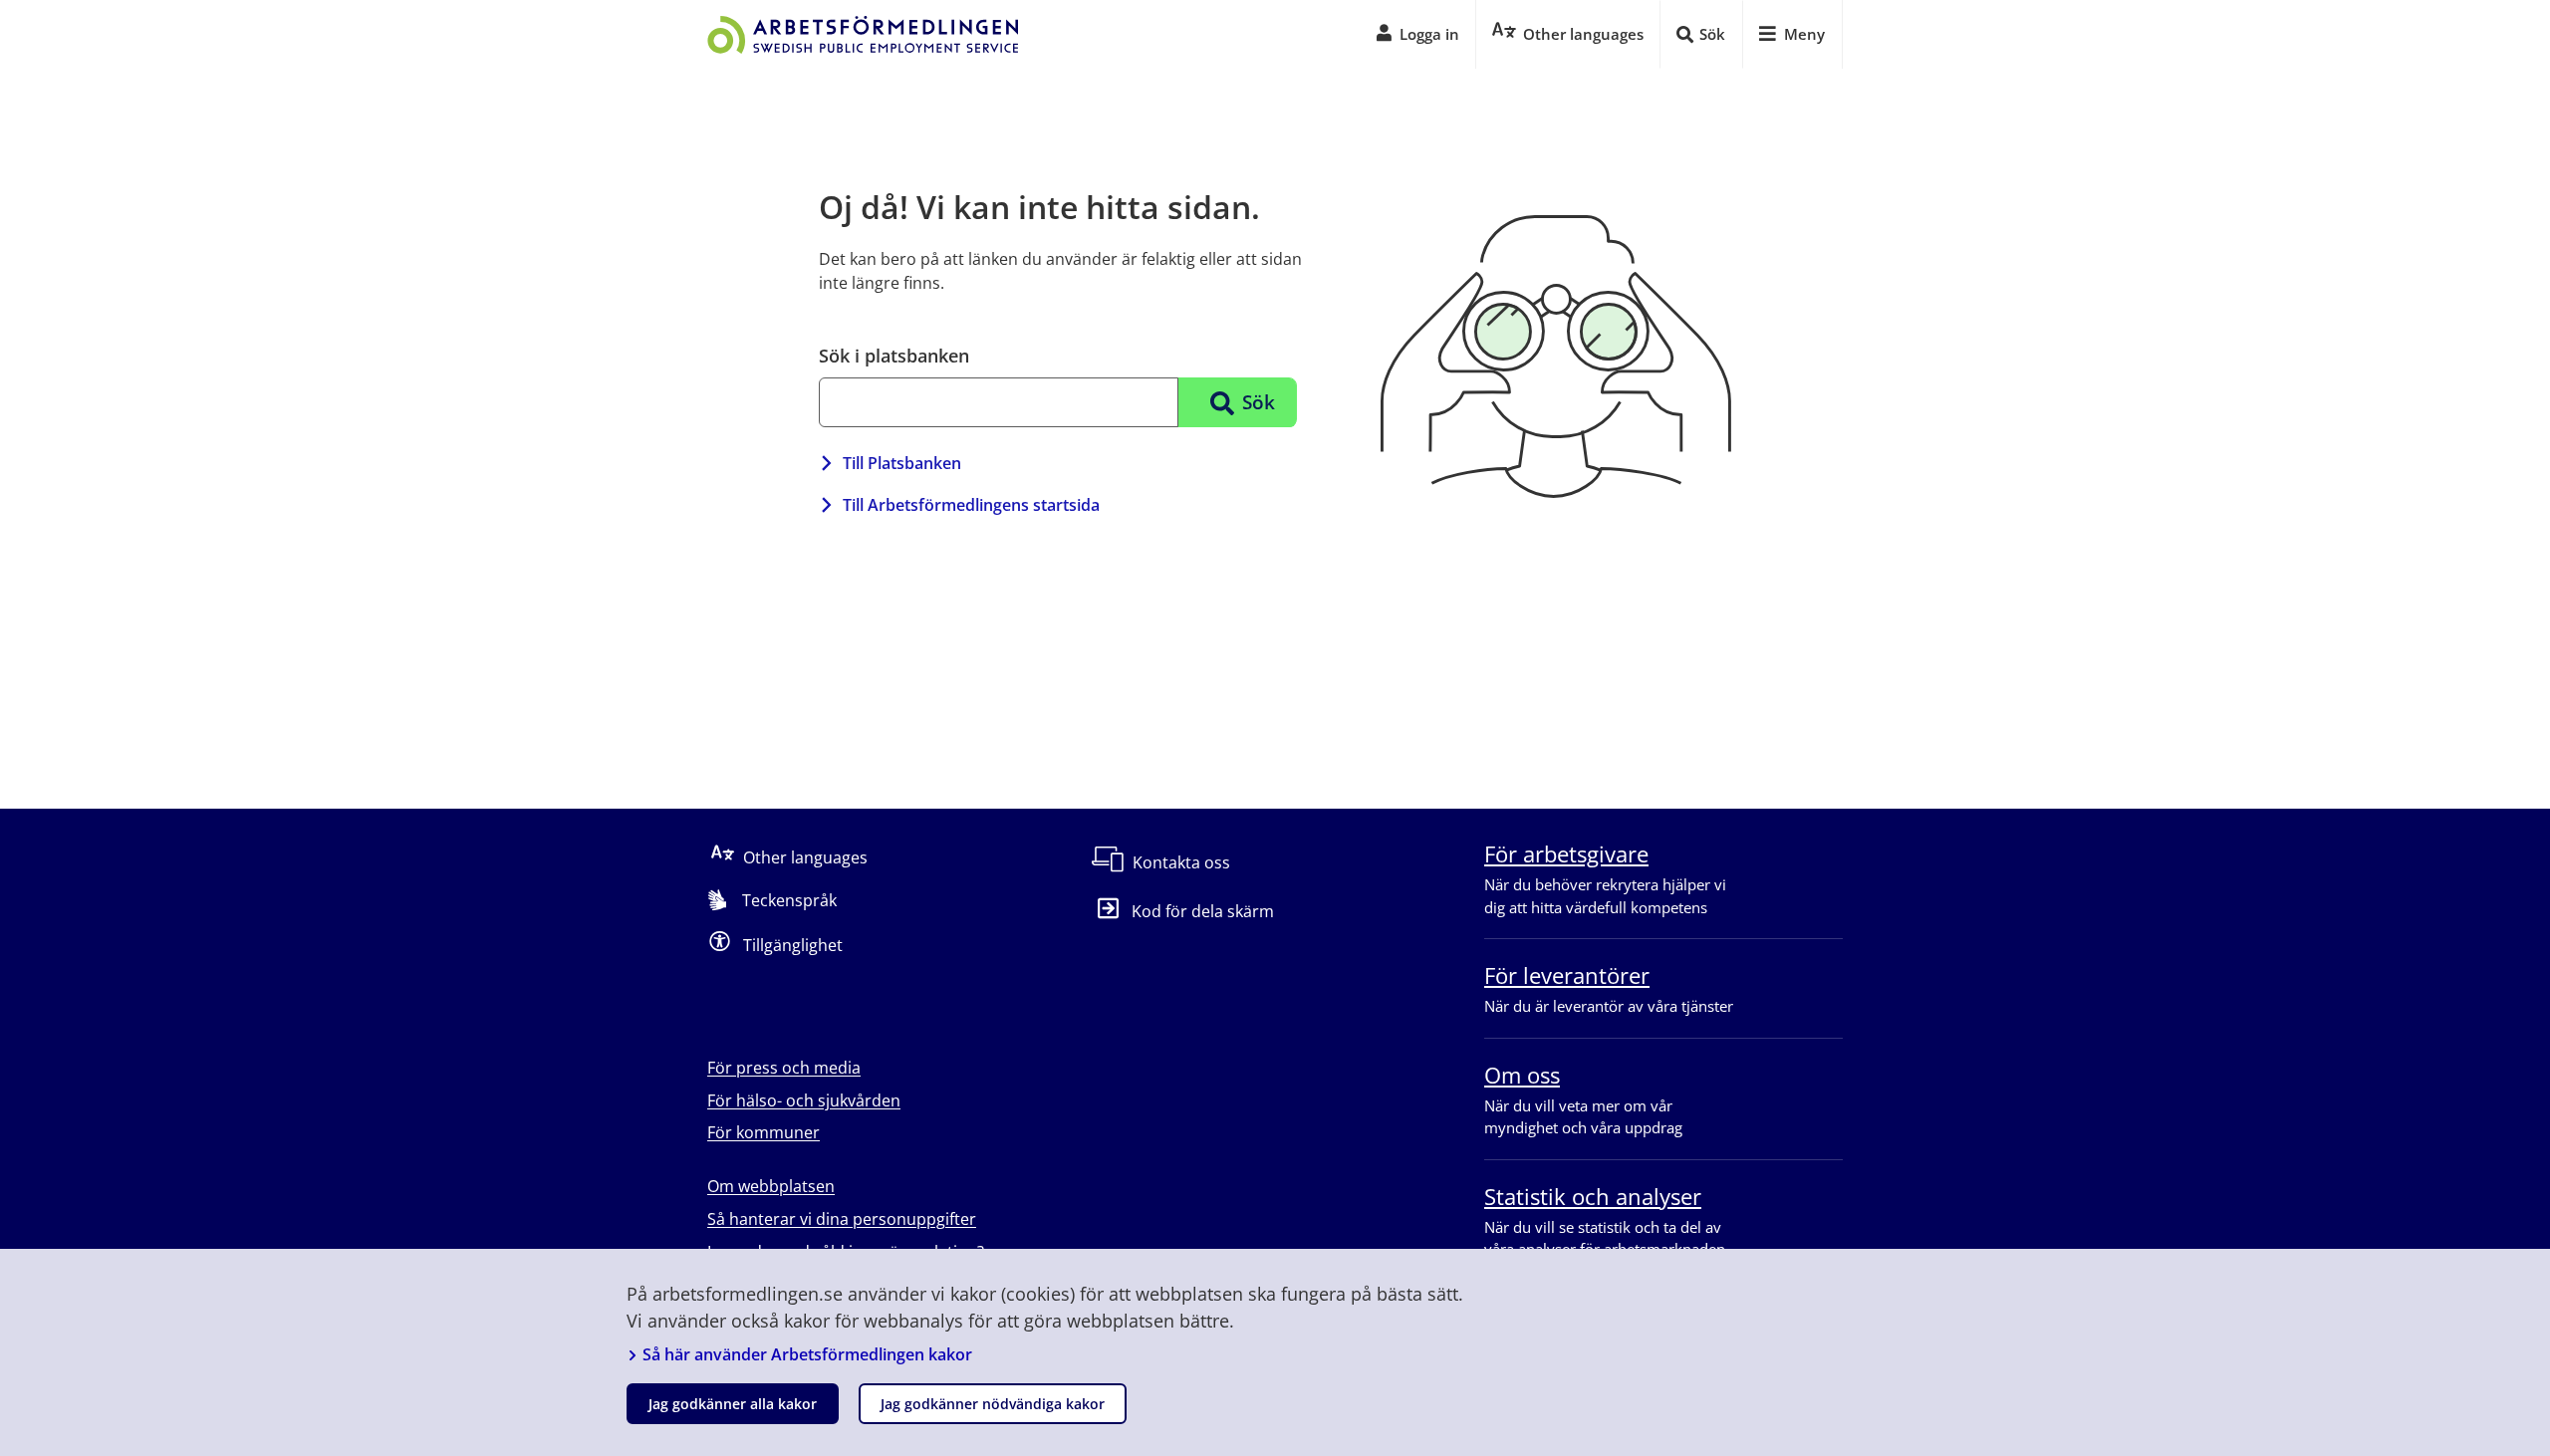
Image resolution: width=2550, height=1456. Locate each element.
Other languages (805, 857)
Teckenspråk (789, 900)
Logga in (1429, 34)
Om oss (1522, 1075)
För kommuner (764, 1132)
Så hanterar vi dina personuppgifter (842, 1219)
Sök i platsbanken (894, 356)
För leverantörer (1567, 975)
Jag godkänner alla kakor (733, 1404)
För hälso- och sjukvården (804, 1100)
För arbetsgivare (1566, 853)
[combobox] (999, 402)
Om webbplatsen (771, 1186)
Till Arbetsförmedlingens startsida (971, 505)
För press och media (784, 1068)
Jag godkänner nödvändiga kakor (993, 1404)
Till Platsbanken (902, 463)
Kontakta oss (1181, 862)
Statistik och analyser (1593, 1196)
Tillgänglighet (793, 945)
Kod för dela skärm (1203, 911)
